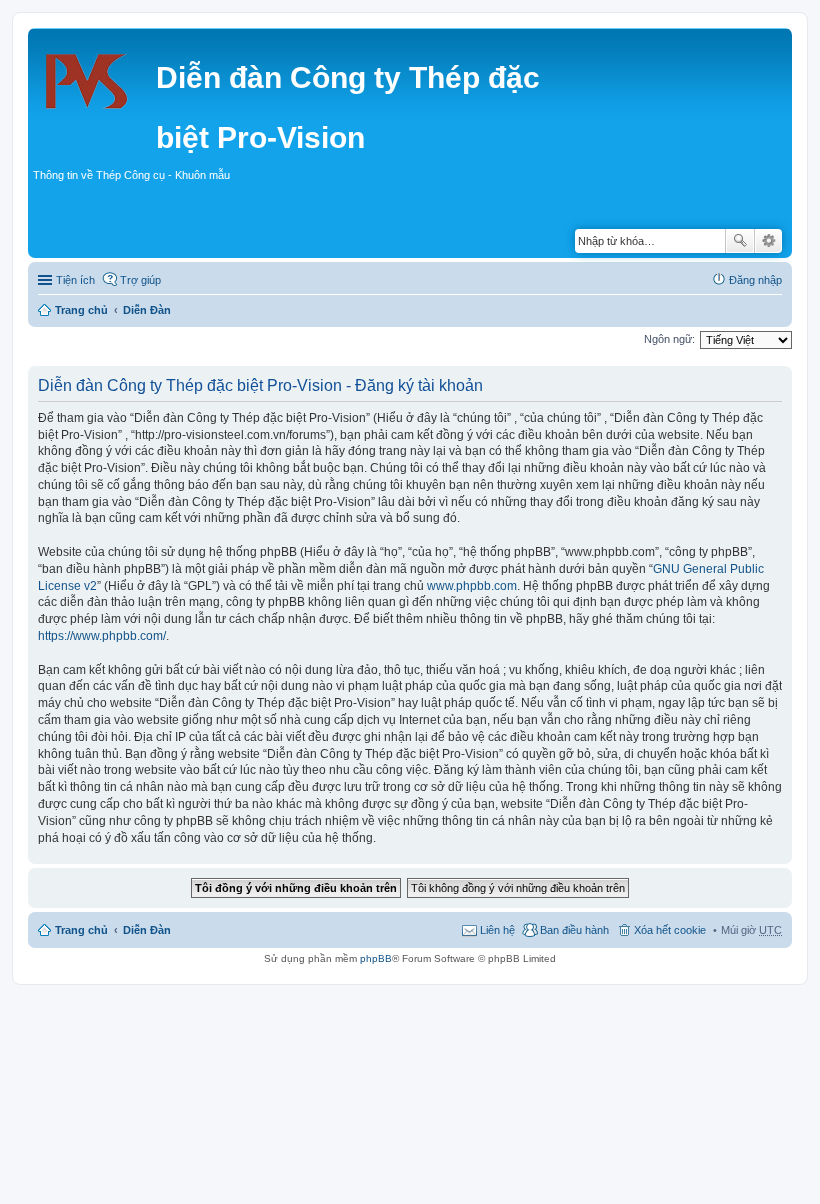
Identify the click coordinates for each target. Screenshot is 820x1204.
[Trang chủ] (94, 75)
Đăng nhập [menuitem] (755, 280)
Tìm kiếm (740, 241)
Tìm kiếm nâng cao (768, 241)
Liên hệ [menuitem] (497, 930)
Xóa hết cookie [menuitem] (670, 930)
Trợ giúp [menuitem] (140, 280)
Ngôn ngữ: (669, 339)
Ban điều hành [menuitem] (574, 930)
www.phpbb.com (472, 586)
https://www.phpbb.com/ (102, 636)
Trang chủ (81, 310)
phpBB (376, 958)
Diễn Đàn (147, 310)
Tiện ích (75, 280)
